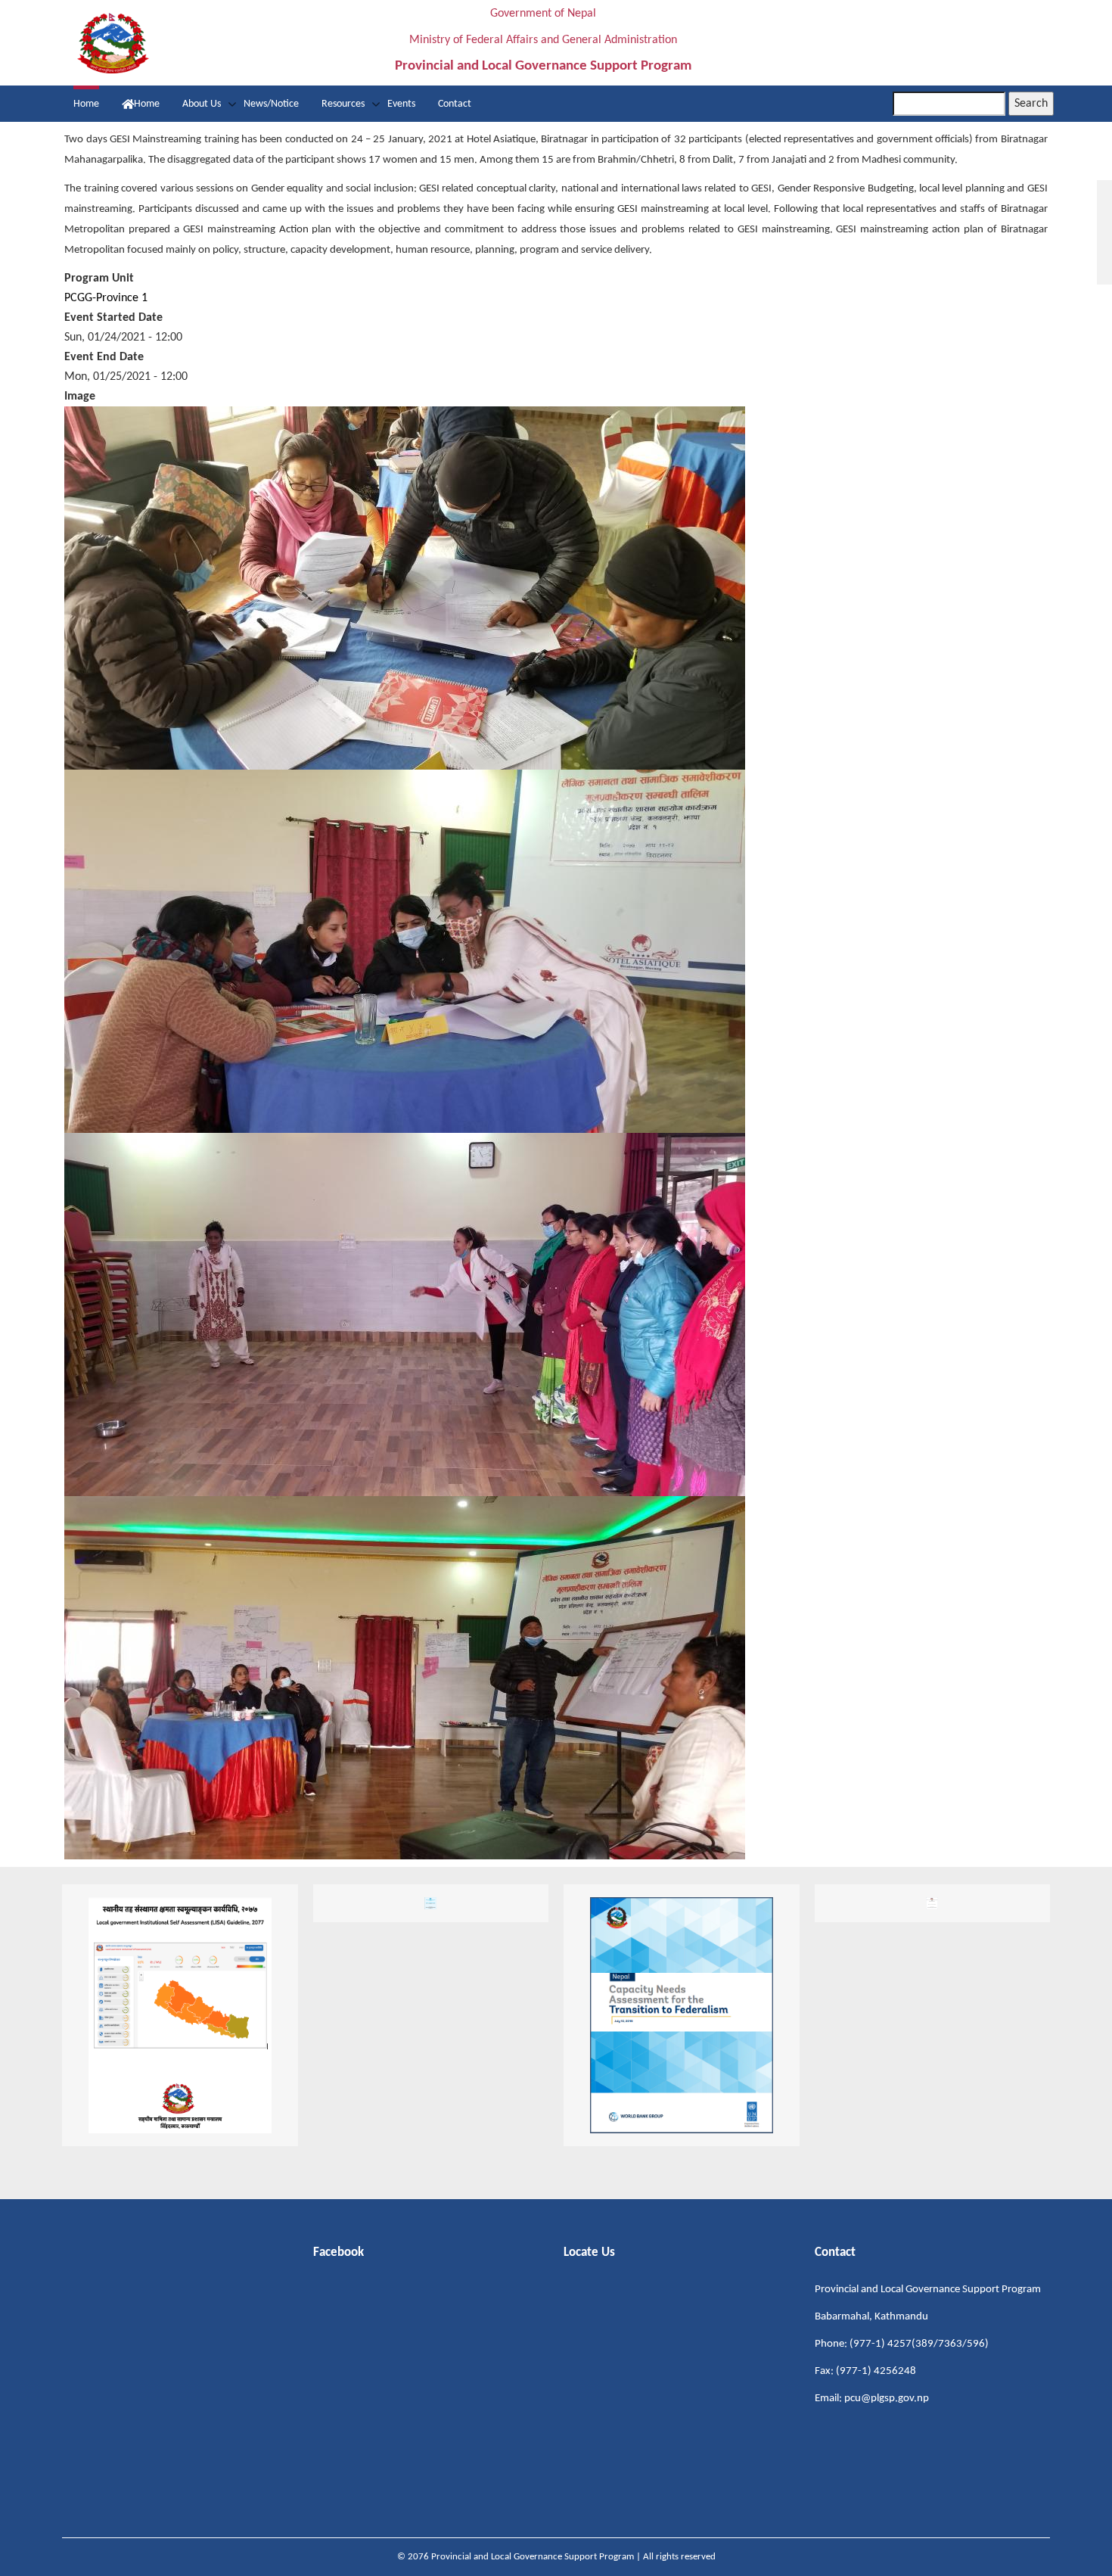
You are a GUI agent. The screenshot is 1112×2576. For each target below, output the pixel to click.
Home (86, 104)
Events (401, 104)
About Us (202, 104)
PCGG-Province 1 (106, 298)
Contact (455, 104)
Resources (343, 104)
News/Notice (271, 104)
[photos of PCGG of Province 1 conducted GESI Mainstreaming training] (405, 588)
